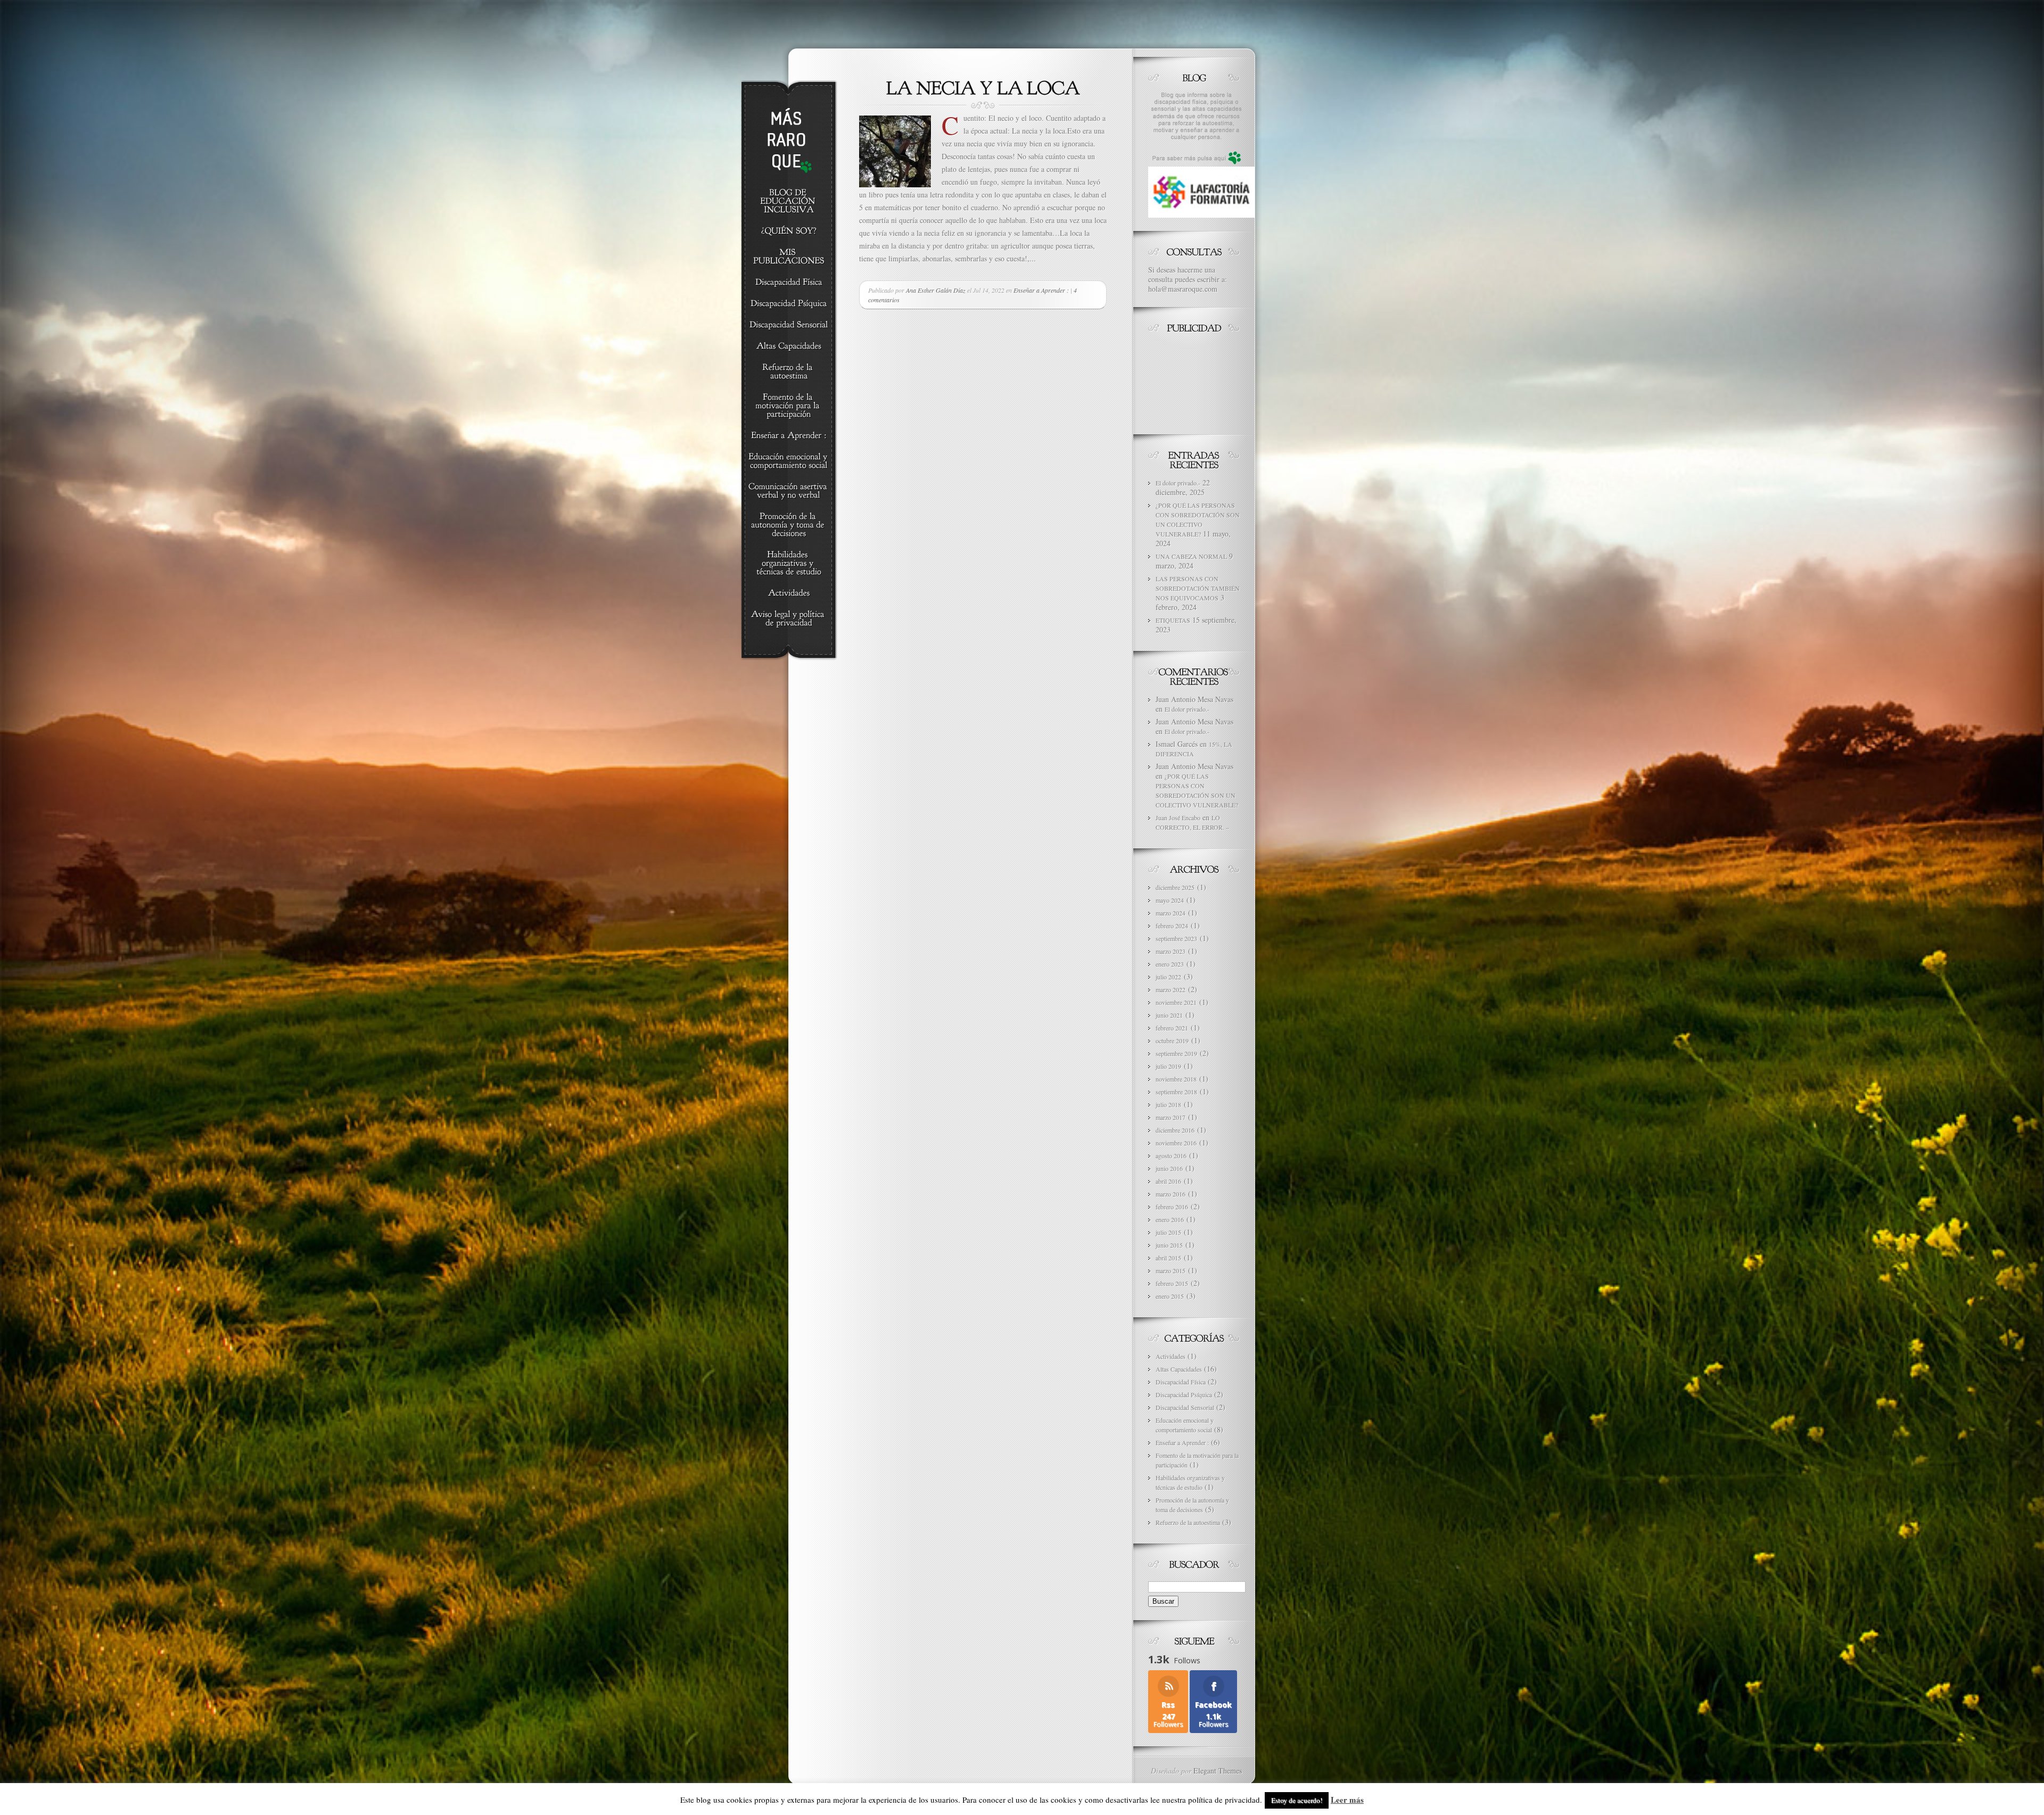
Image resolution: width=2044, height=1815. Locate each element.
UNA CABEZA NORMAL (1191, 556)
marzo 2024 (1171, 913)
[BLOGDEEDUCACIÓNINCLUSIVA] (789, 202)
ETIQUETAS (1173, 620)
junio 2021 (1169, 1015)
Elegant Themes (1218, 1771)
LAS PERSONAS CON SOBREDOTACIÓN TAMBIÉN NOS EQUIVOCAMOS (1198, 588)
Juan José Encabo (1178, 818)
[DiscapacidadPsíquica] (789, 304)
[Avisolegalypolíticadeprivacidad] (789, 619)
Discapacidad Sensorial (1185, 1407)
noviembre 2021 (1176, 1002)
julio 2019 (1168, 1066)
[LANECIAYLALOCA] (983, 87)
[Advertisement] (1196, 381)
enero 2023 (1170, 964)
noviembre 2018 (1176, 1079)
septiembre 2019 (1176, 1053)
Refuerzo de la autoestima (1188, 1522)
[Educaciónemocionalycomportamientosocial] (789, 461)
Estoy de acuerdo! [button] (1297, 1800)
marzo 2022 (1171, 989)
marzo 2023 (1171, 951)
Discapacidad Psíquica (1184, 1395)
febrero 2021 (1172, 1028)
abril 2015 (1168, 1258)
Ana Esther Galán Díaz (936, 290)
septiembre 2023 (1176, 938)
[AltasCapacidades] (789, 346)
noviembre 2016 (1176, 1143)
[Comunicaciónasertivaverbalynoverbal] (789, 491)
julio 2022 (1168, 977)
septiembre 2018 (1176, 1092)
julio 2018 (1168, 1104)
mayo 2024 (1170, 900)
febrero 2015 (1172, 1283)
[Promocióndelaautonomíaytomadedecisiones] (789, 525)
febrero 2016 (1172, 1207)
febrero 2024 (1172, 926)
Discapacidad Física (1181, 1382)
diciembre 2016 (1175, 1130)
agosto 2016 (1171, 1156)
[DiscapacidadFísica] (789, 283)
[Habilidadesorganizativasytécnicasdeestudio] (789, 564)
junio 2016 (1169, 1168)
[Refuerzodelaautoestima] (789, 372)
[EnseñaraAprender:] (789, 436)
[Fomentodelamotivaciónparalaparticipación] (789, 406)
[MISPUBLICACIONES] (789, 257)
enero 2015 (1170, 1296)
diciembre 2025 (1175, 887)
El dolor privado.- (1178, 483)
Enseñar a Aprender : (1041, 290)
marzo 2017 (1171, 1117)
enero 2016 (1170, 1219)
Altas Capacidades (1179, 1369)
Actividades (1171, 1356)
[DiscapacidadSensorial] (789, 325)
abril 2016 (1168, 1181)
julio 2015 (1168, 1232)
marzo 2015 (1171, 1270)
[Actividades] (789, 593)
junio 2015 (1169, 1245)
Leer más (1347, 1800)
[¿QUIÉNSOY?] (789, 232)
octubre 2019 (1172, 1041)
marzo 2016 (1171, 1194)
